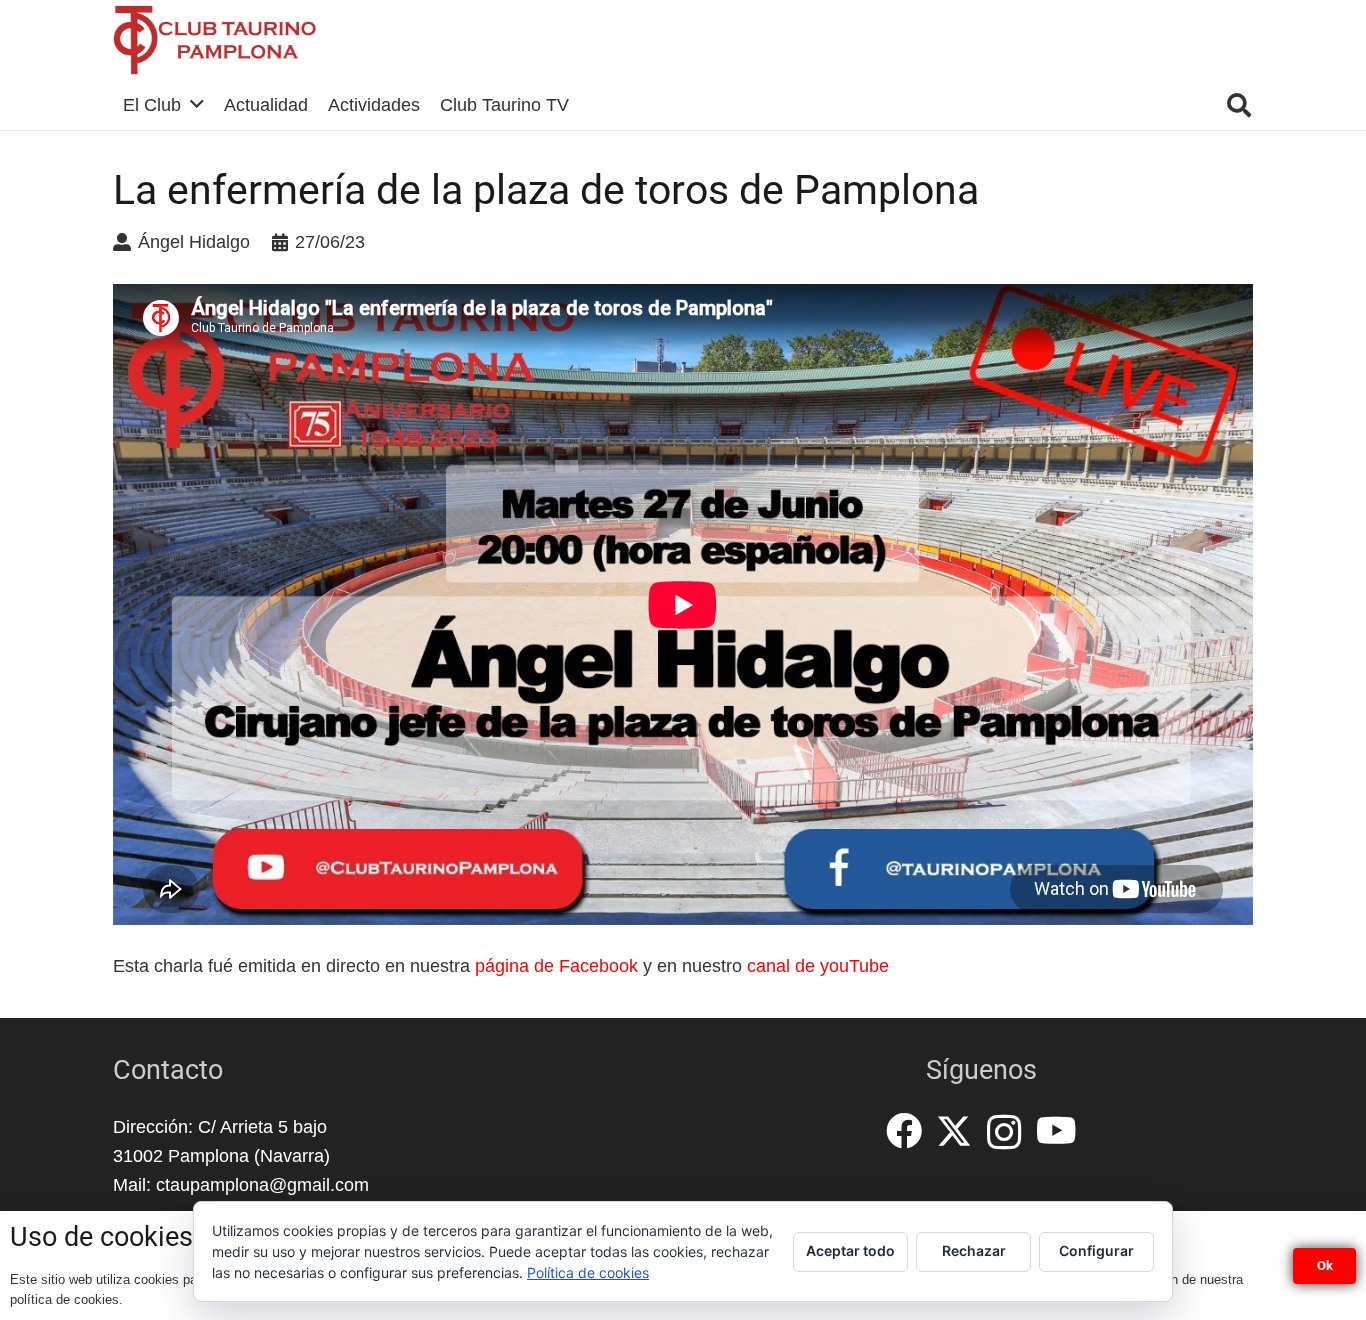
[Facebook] (904, 1131)
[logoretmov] (215, 40)
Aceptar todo (850, 1250)
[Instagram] (1004, 1133)
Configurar (1096, 1250)
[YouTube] (1056, 1131)
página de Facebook (556, 966)
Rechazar (974, 1250)
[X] (954, 1131)
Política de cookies (588, 1272)
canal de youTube (818, 966)
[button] (1238, 105)
